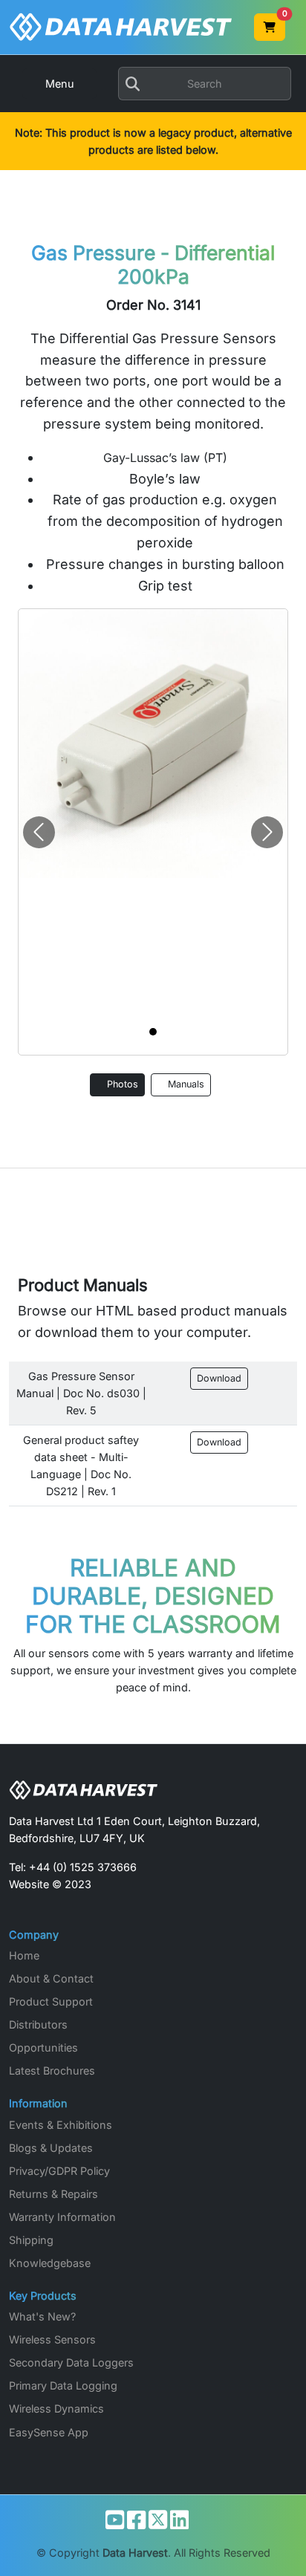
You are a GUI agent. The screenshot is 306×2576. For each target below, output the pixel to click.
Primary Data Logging (63, 2385)
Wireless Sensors (52, 2339)
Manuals (185, 1084)
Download (219, 1378)
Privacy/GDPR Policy (59, 2171)
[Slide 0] (153, 1032)
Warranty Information (62, 2217)
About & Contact (51, 1978)
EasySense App (49, 2432)
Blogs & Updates (51, 2148)
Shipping (31, 2240)
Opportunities (43, 2048)
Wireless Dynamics (56, 2409)
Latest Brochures (52, 2071)
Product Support (51, 2001)
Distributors (38, 2024)
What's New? (42, 2316)
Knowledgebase (50, 2263)
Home (24, 1955)
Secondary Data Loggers (71, 2362)
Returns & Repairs (53, 2194)
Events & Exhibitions (61, 2125)
